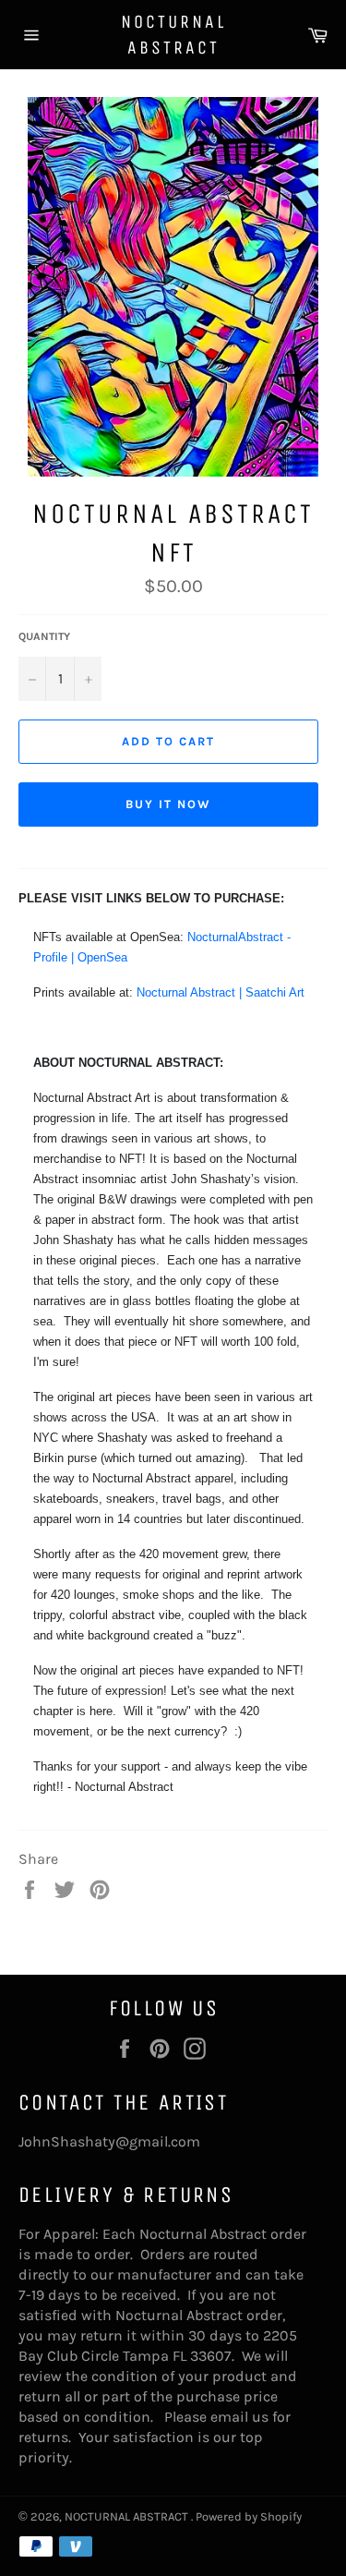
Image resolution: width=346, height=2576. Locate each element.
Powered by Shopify (249, 2516)
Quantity (44, 636)
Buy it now (168, 804)
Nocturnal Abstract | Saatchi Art (221, 992)
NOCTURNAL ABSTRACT (173, 35)
